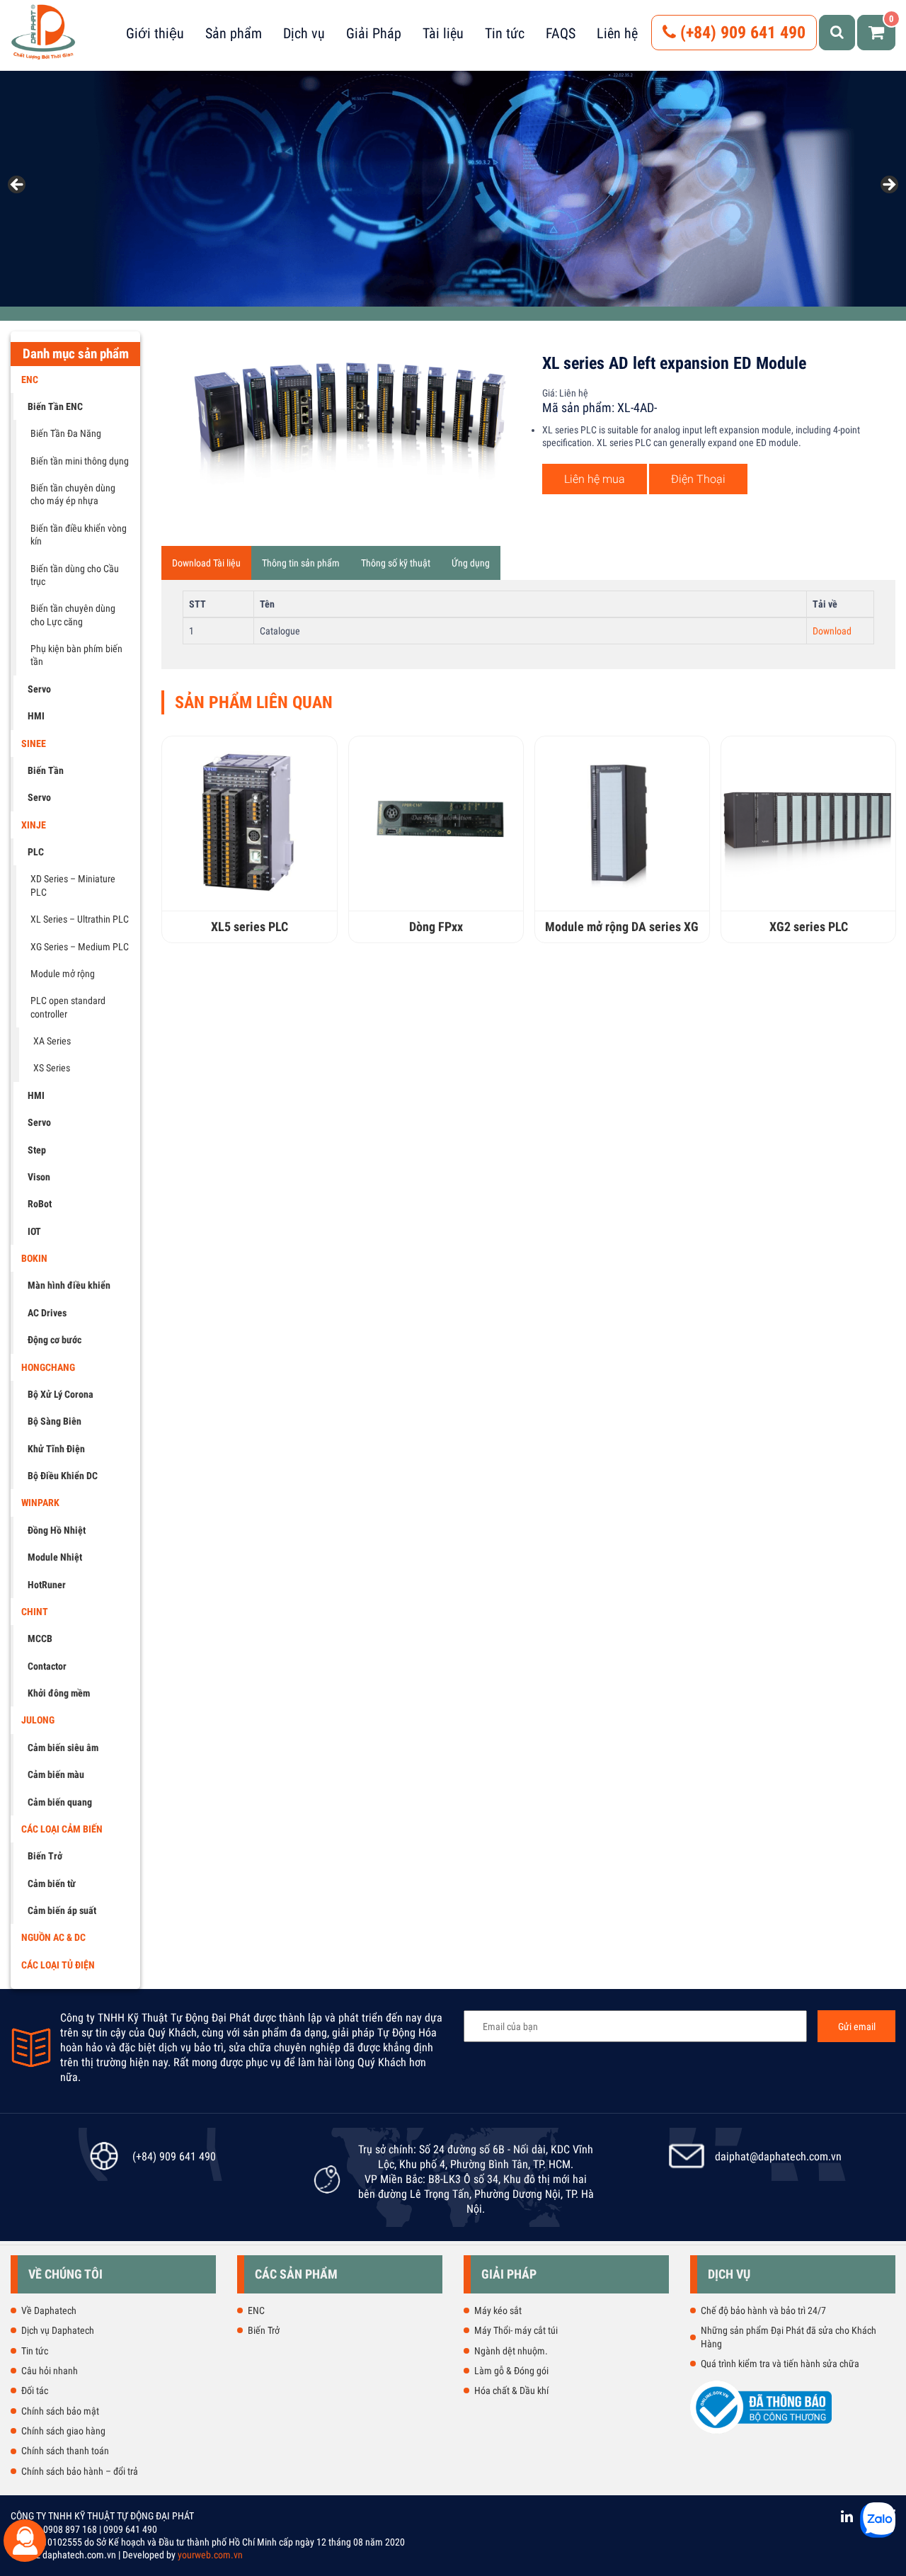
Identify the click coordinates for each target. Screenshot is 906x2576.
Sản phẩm (234, 33)
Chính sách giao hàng (63, 2431)
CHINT (35, 1612)
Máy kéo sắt (498, 2310)
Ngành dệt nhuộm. (511, 2351)
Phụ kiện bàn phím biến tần (76, 655)
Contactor (47, 1666)
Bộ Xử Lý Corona (61, 1394)
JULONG (38, 1720)
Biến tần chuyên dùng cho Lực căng (73, 615)
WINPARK (40, 1503)
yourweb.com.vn (210, 2555)
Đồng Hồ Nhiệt (57, 1530)
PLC (36, 852)
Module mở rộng (63, 974)
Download (832, 631)
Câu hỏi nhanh (50, 2371)
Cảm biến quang (60, 1802)
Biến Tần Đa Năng (66, 433)
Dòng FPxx (436, 927)
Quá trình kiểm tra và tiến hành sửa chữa (780, 2364)
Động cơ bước (55, 1340)
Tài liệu (443, 33)
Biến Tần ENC (55, 406)
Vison (39, 1177)
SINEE (34, 743)
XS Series (52, 1068)
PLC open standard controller (68, 1007)
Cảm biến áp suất (62, 1910)
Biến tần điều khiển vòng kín (79, 535)
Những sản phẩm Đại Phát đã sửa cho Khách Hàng (789, 2337)
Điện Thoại (698, 479)
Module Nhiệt (55, 1557)
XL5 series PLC (250, 927)
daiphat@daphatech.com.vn (778, 2156)
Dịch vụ (304, 33)
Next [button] (888, 186)
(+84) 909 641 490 (741, 33)
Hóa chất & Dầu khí (511, 2390)
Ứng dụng (471, 563)
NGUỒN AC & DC (53, 1937)
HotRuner (47, 1585)
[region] (453, 189)
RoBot (40, 1204)
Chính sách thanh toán (65, 2451)
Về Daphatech (49, 2310)
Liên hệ (617, 33)
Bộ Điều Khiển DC (63, 1476)
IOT (34, 1231)
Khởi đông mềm (59, 1693)
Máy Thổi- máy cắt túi (516, 2330)
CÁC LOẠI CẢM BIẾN (62, 1829)
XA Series (52, 1041)
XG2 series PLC (809, 927)
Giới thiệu (155, 33)
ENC (30, 380)
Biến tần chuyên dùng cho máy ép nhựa (73, 494)
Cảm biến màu (56, 1774)
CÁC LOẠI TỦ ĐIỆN (58, 1965)
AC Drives (47, 1313)
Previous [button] (18, 186)
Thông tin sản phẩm (301, 563)
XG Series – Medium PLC (80, 947)
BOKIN (34, 1258)
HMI (36, 716)
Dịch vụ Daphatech (58, 2330)
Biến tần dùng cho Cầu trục (75, 575)
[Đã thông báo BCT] (761, 2431)
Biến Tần (46, 770)
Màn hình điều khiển (69, 1285)
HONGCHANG (48, 1367)
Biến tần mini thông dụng (80, 461)
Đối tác (35, 2390)
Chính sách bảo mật (60, 2411)
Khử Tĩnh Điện (56, 1449)
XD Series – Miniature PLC (73, 885)
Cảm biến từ (52, 1883)
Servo (39, 689)
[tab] (206, 563)
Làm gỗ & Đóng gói (511, 2371)
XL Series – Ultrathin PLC (80, 919)
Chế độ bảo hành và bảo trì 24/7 (763, 2310)
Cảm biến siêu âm (63, 1748)
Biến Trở (45, 1856)
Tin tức (505, 33)
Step (37, 1150)
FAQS (561, 33)
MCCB (40, 1639)
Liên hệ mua (595, 479)
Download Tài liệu (206, 563)
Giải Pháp (374, 33)
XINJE (34, 825)
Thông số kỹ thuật (396, 563)
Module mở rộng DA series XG (622, 927)
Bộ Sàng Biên (55, 1421)
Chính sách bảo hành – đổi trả (80, 2471)
